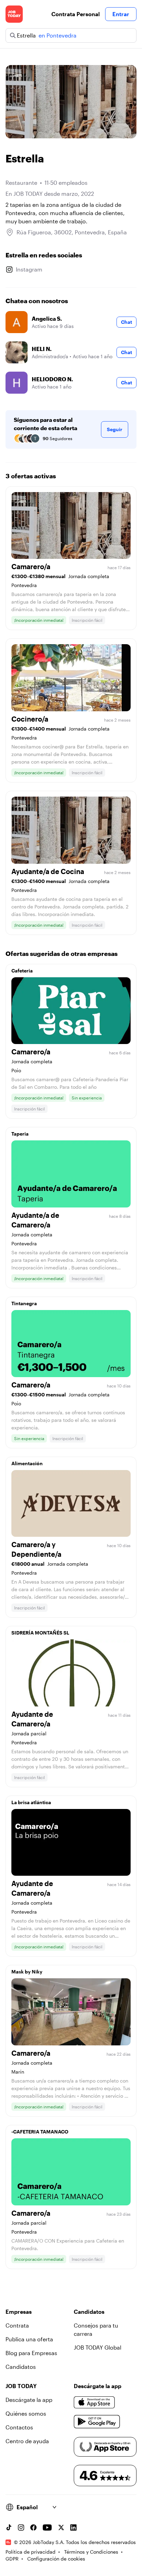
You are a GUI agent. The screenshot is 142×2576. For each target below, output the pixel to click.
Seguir (115, 429)
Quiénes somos (26, 2413)
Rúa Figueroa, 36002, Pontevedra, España (72, 232)
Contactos (19, 2427)
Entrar (121, 14)
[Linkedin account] (73, 2527)
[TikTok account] (9, 2527)
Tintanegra (24, 1303)
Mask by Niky (27, 1972)
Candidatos (21, 2367)
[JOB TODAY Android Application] (97, 2422)
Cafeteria (22, 971)
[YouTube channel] (47, 2527)
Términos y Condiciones (91, 2552)
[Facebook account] (33, 2527)
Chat (126, 322)
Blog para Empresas (31, 2353)
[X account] (61, 2527)
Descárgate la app (29, 2400)
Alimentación (27, 1463)
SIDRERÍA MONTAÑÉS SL (40, 1633)
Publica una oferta (29, 2339)
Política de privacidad (31, 2552)
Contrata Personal (75, 14)
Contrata (17, 2325)
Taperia (20, 1134)
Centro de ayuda (27, 2441)
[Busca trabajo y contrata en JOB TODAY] (14, 14)
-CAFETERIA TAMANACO (40, 2132)
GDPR (12, 2559)
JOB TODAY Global (98, 2347)
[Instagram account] (21, 2527)
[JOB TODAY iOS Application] (94, 2403)
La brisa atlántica (31, 1802)
